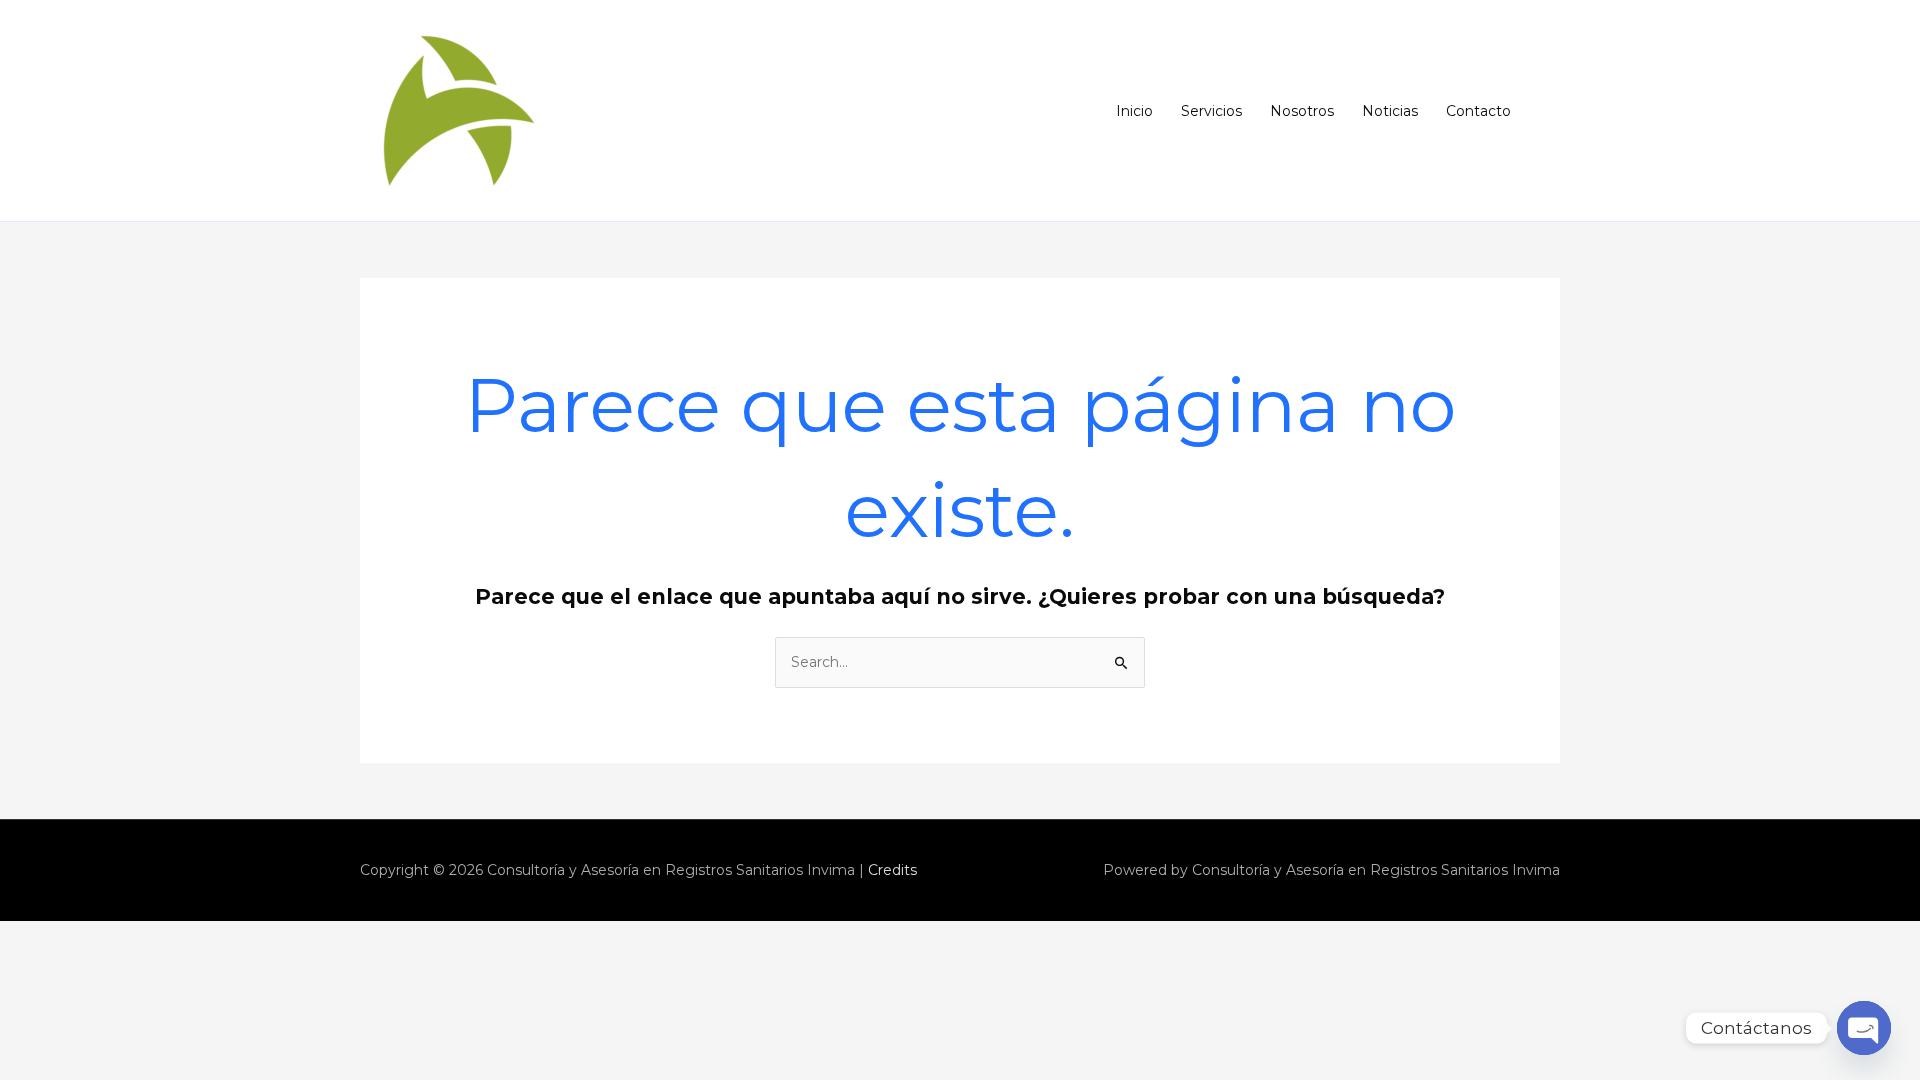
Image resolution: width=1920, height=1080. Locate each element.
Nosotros (1302, 111)
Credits (892, 870)
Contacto (1478, 111)
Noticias (1390, 111)
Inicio (1134, 111)
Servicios (1211, 111)
